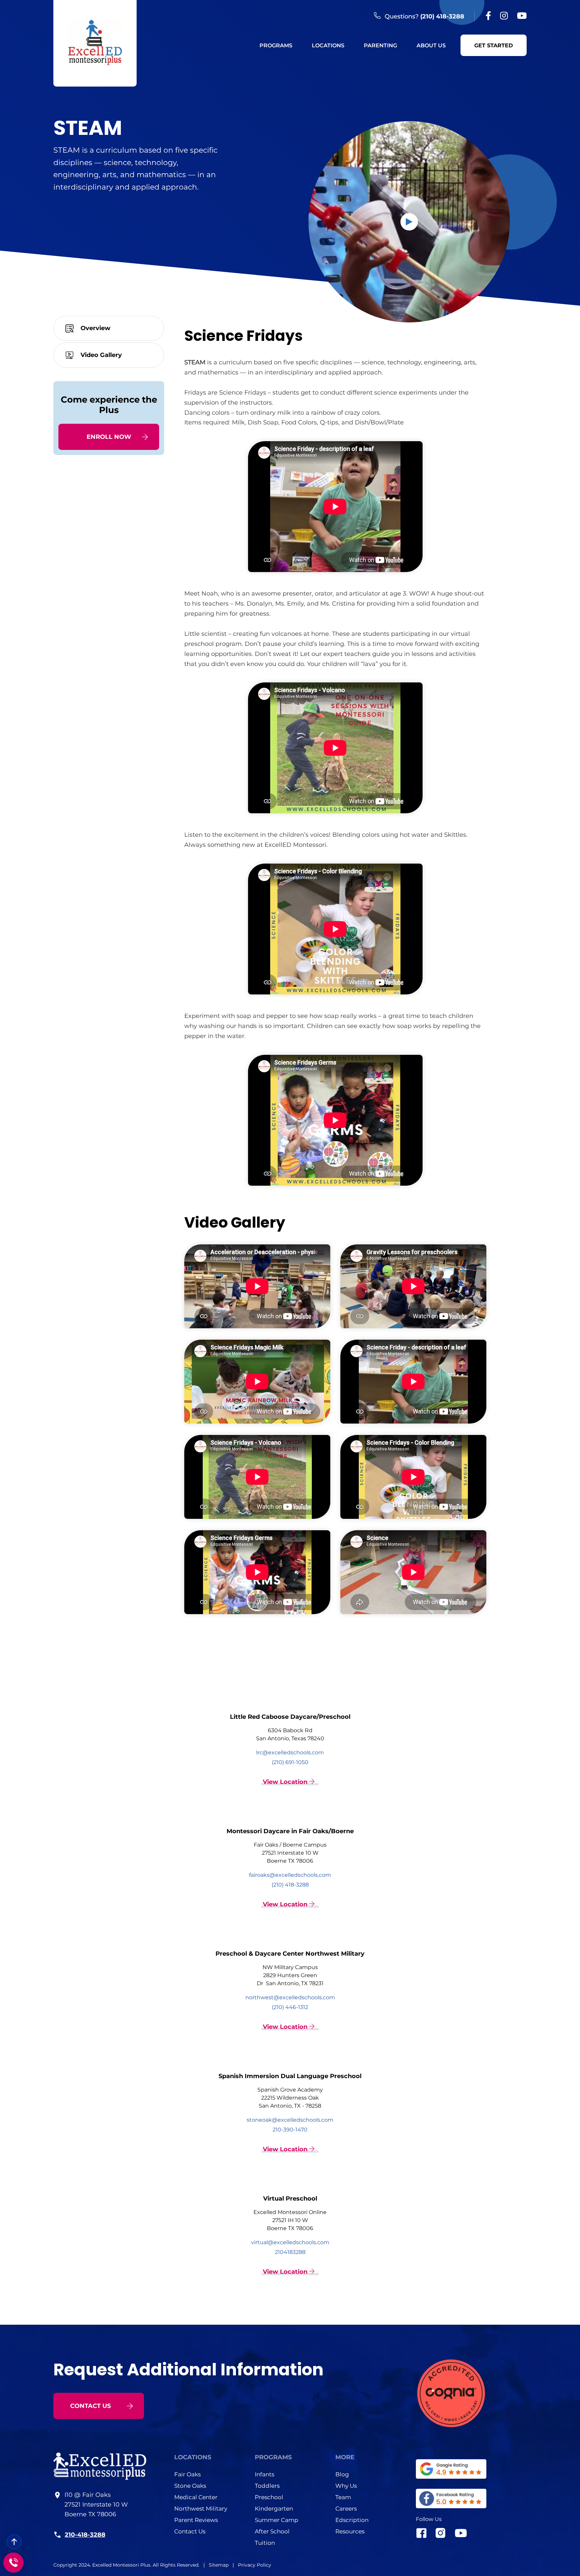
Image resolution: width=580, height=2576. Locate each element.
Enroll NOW (109, 437)
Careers (346, 2509)
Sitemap (219, 2565)
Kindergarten (274, 2509)
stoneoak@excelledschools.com (290, 2120)
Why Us (346, 2486)
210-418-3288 (85, 2534)
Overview (95, 328)
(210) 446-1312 (290, 2007)
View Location (286, 1782)
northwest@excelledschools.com (290, 1997)
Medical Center (196, 2497)
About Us (431, 45)
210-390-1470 (290, 2130)
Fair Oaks (187, 2474)
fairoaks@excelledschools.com (290, 1875)
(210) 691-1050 (290, 1762)
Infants (264, 2474)
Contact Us (190, 2531)
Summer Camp (277, 2520)
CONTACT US (90, 2406)
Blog (342, 2474)
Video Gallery (101, 355)
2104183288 (290, 2252)
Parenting (380, 45)
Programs (276, 45)
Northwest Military (201, 2509)
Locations (328, 45)
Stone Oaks (190, 2486)
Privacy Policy (255, 2565)
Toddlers (267, 2486)
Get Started (494, 45)
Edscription (352, 2520)
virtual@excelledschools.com (290, 2242)
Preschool (269, 2497)
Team (343, 2497)
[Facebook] (488, 16)
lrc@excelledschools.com (290, 1753)
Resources (350, 2531)
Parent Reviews (196, 2520)
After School (272, 2531)
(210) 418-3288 (442, 16)
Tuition (265, 2543)
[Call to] (13, 2563)
